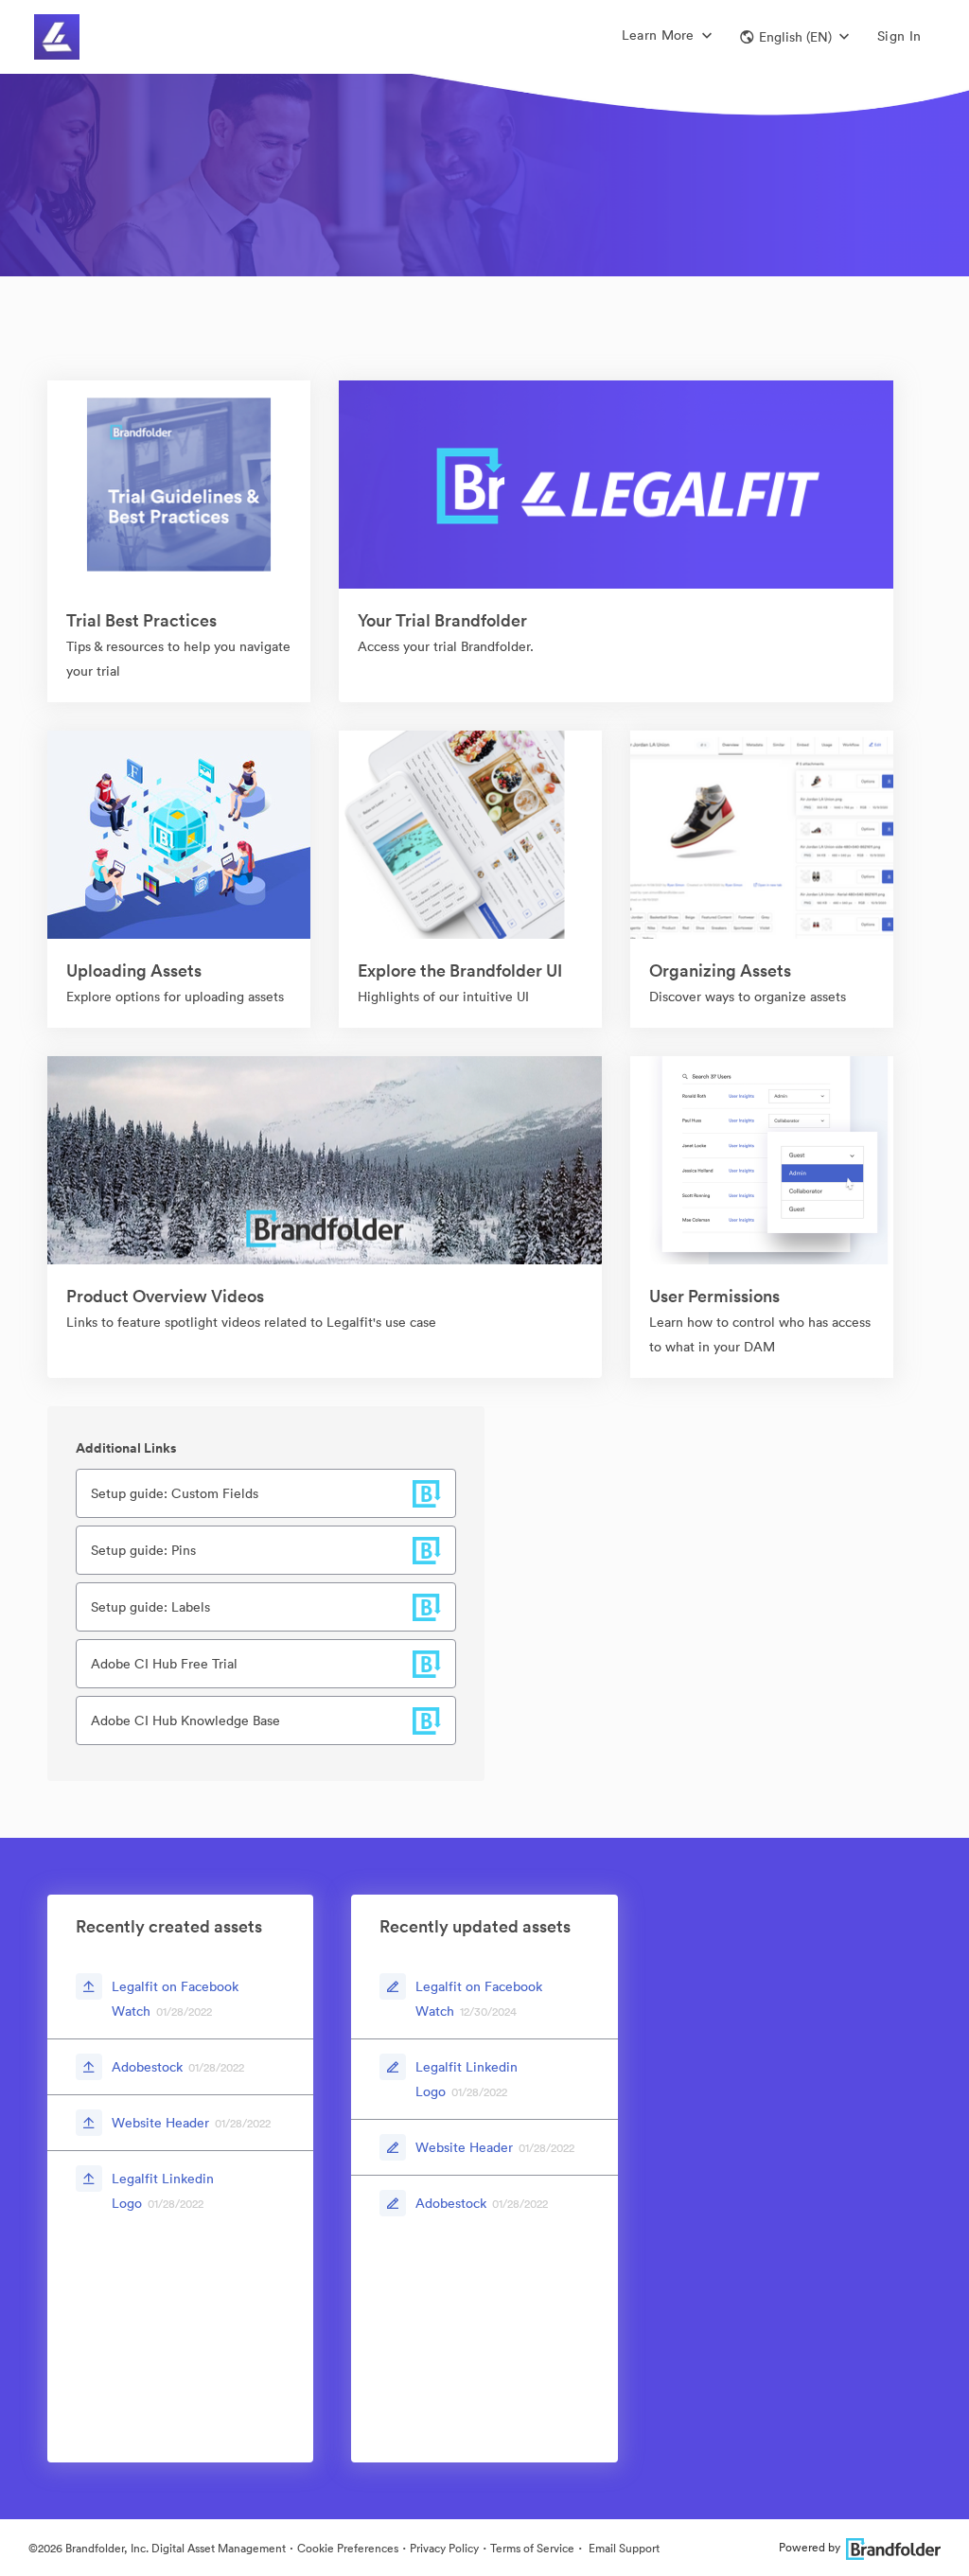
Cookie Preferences (348, 2548)
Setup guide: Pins (143, 1550)
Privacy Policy (444, 2548)
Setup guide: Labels (150, 1607)
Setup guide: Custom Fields (175, 1493)
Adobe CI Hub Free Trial (164, 1664)
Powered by (810, 2547)
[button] (794, 37)
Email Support (623, 2548)
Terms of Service (532, 2548)
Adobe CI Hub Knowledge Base (185, 1720)
